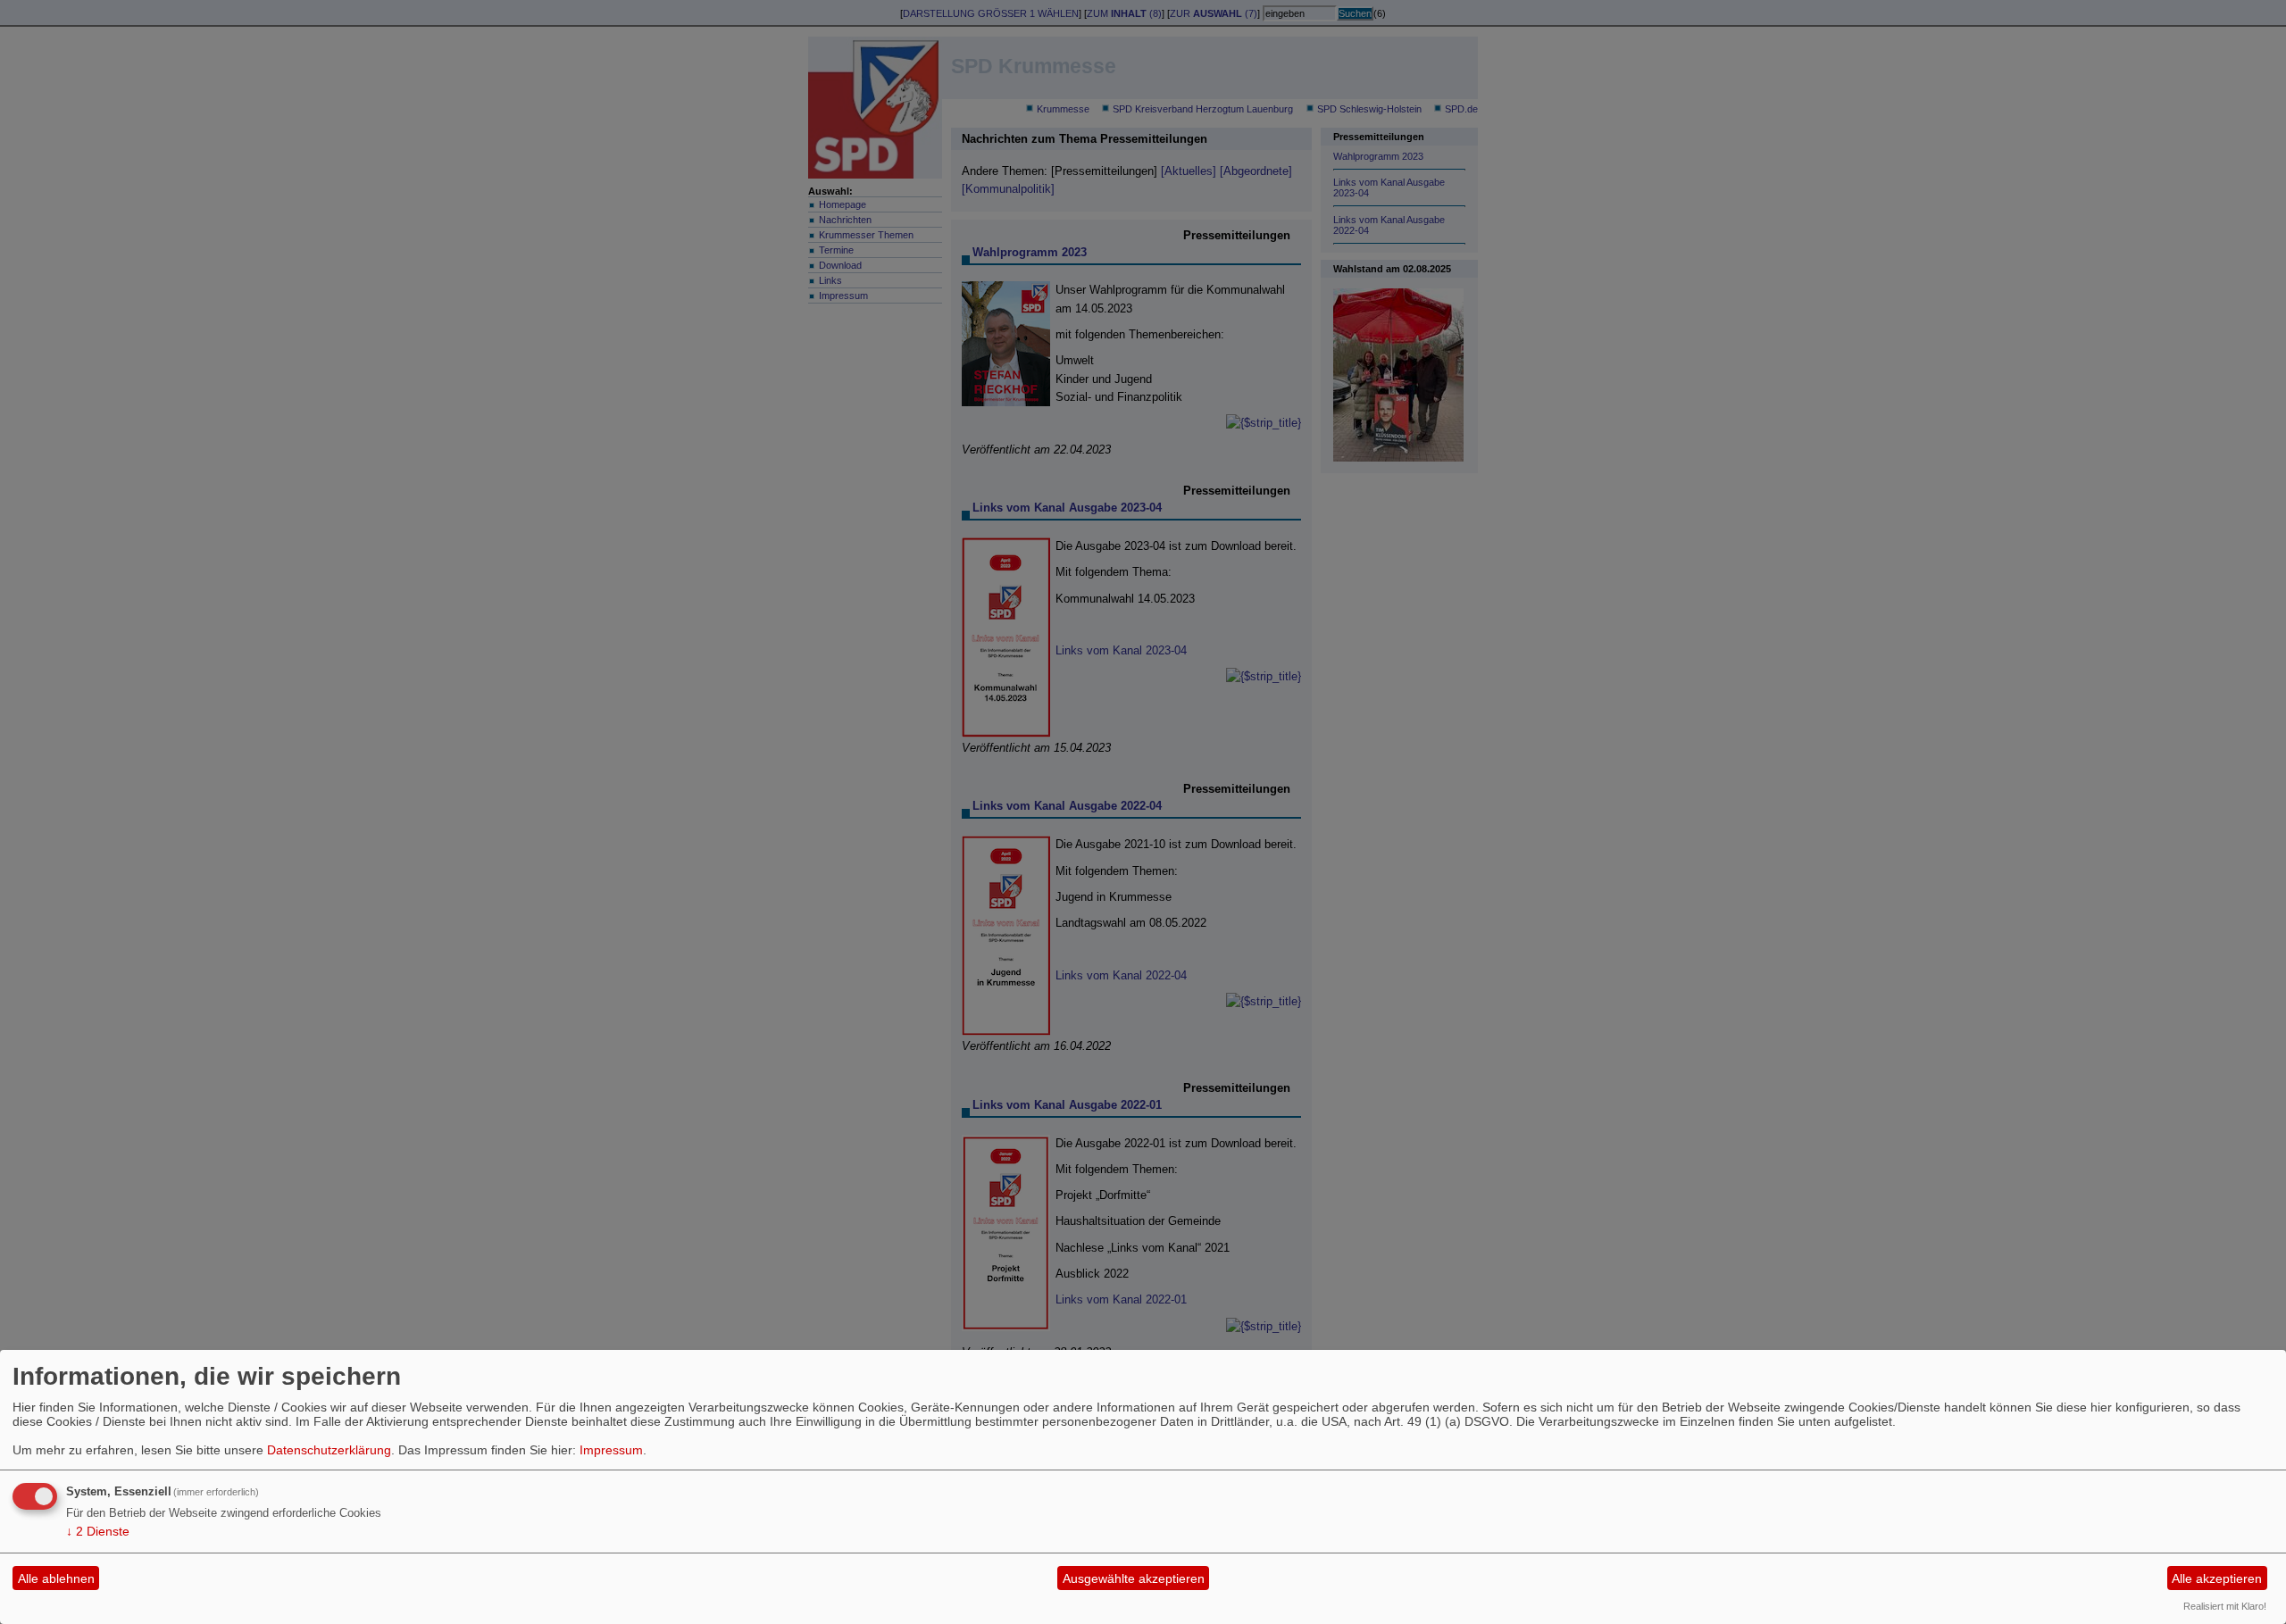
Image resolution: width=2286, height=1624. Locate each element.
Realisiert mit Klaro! (2225, 1606)
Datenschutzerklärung (329, 1450)
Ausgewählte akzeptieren (1134, 1578)
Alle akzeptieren (2217, 1578)
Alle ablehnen (56, 1578)
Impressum (611, 1450)
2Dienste (98, 1531)
